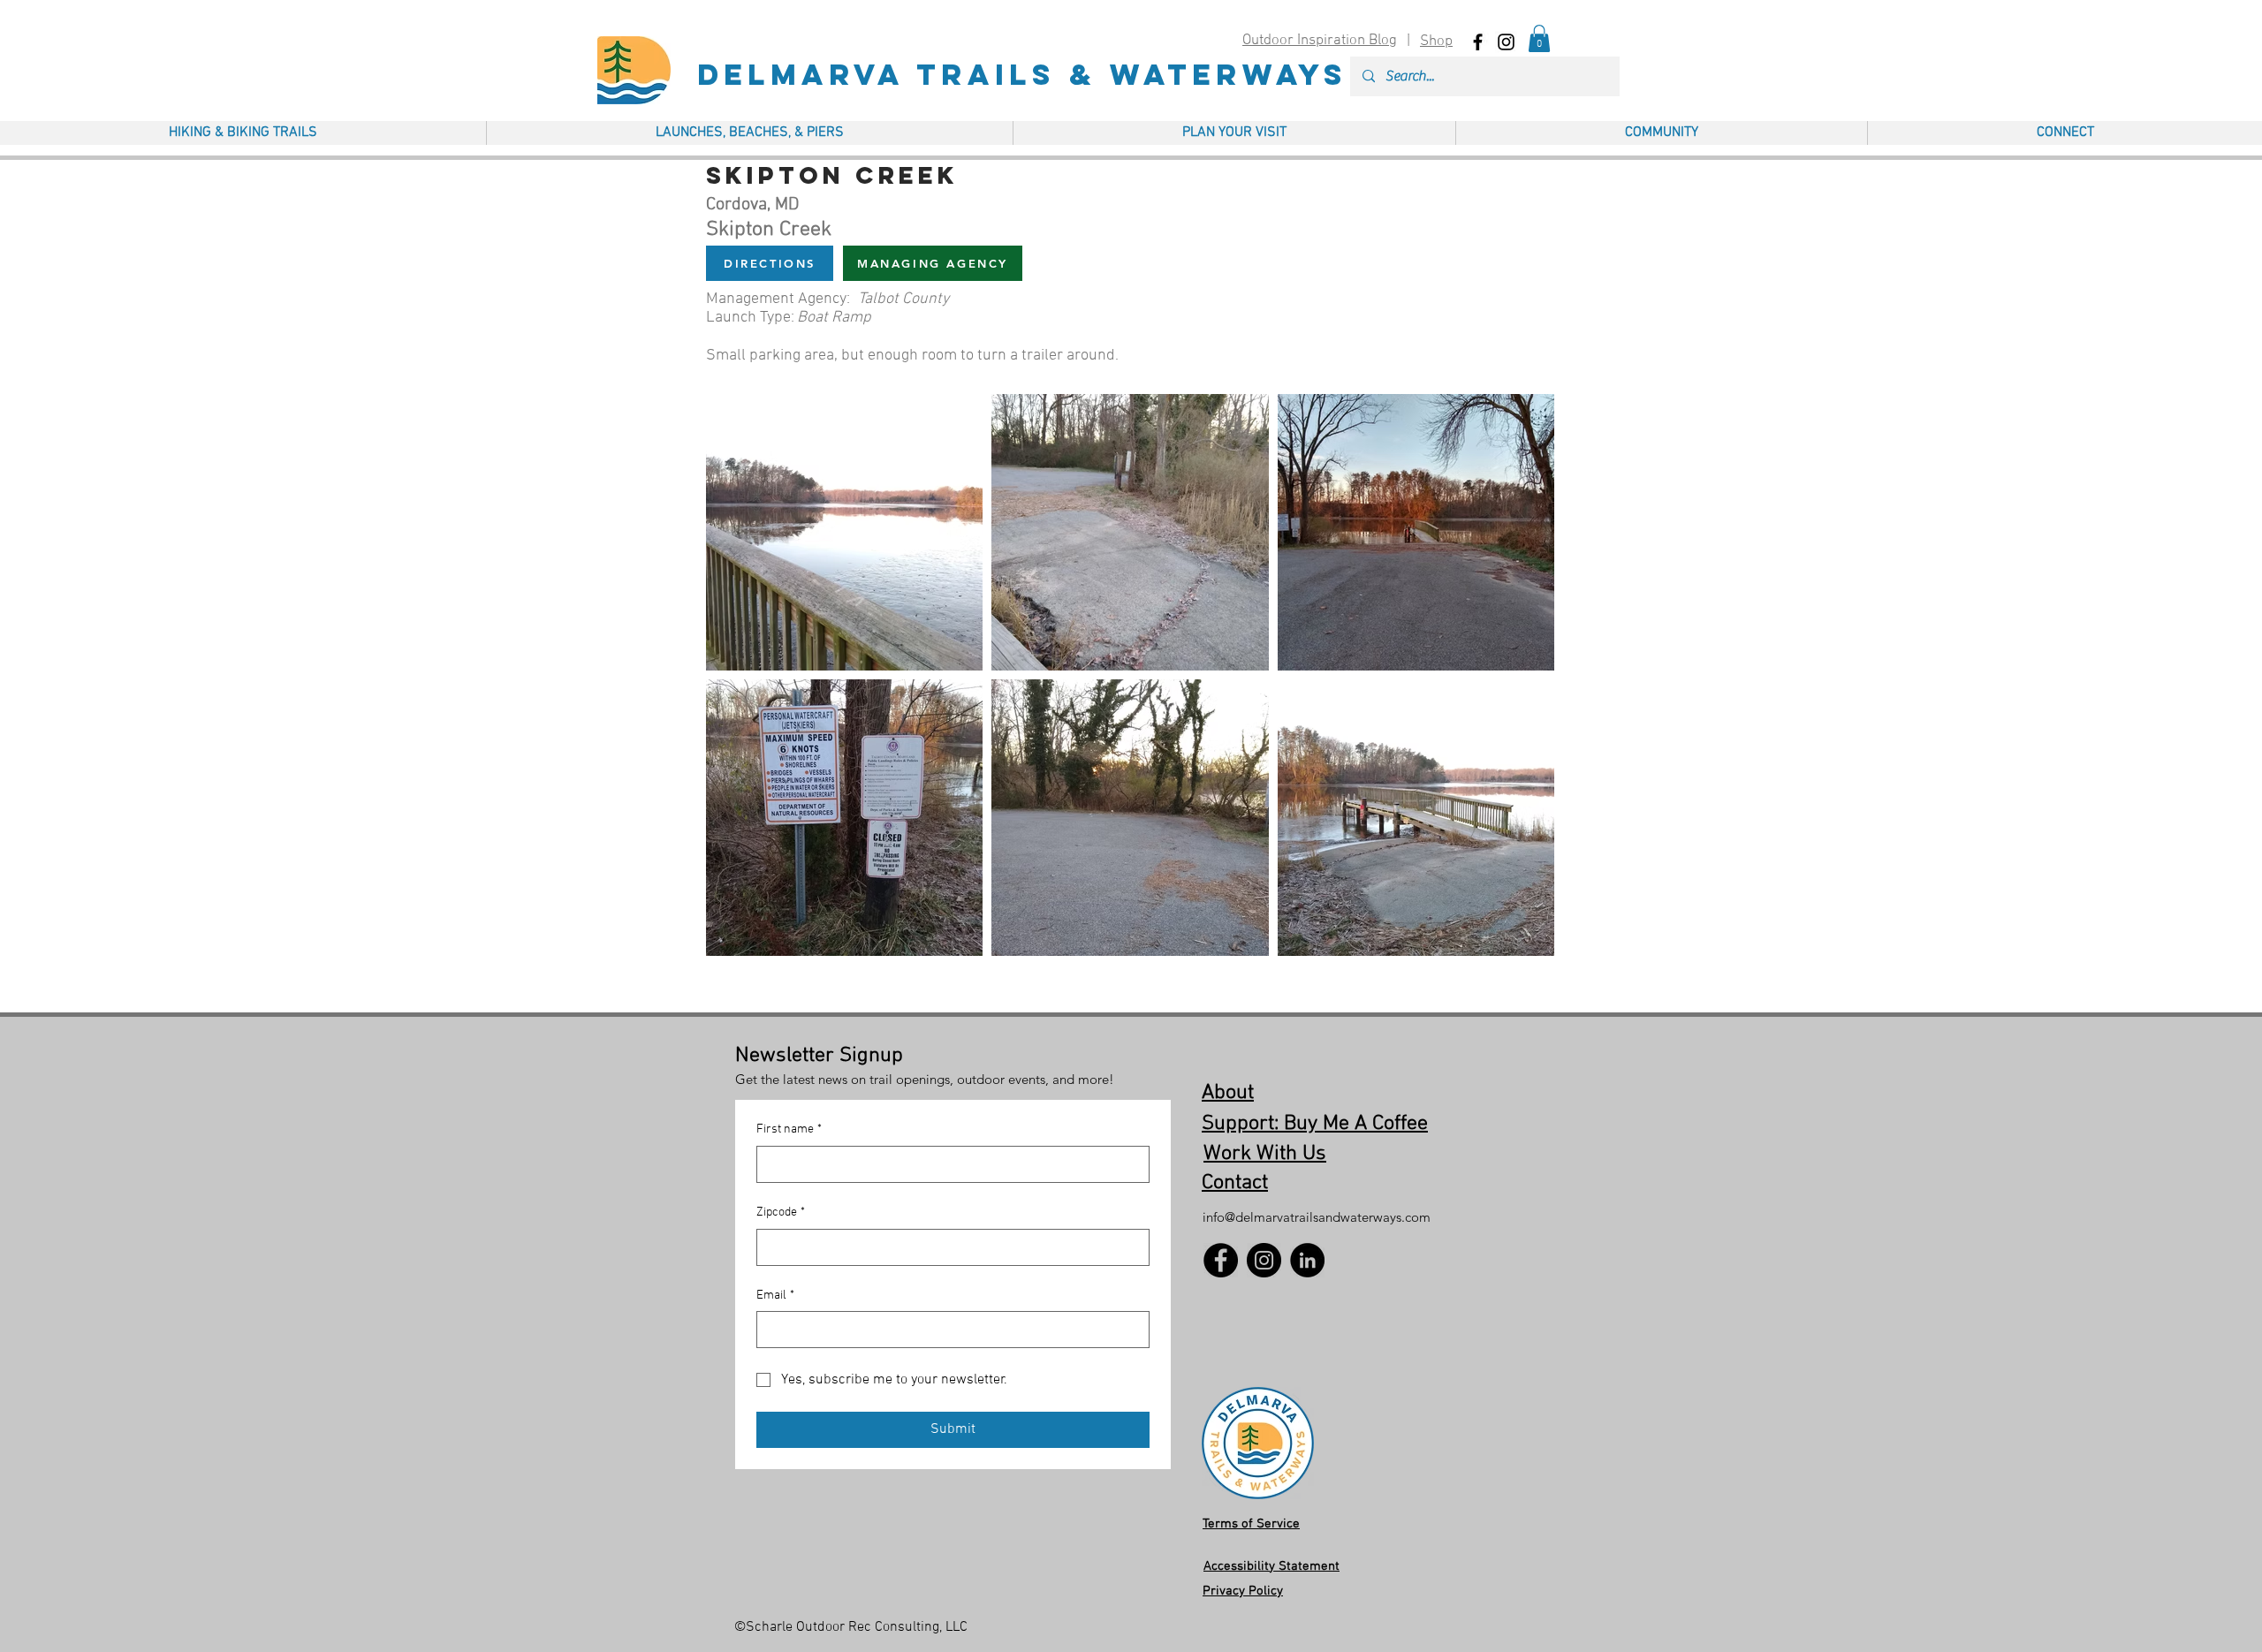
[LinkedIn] (1307, 1260)
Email (775, 1296)
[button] (1539, 38)
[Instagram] (1264, 1260)
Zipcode (781, 1212)
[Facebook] (1221, 1260)
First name (789, 1129)
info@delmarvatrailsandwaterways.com (1317, 1217)
